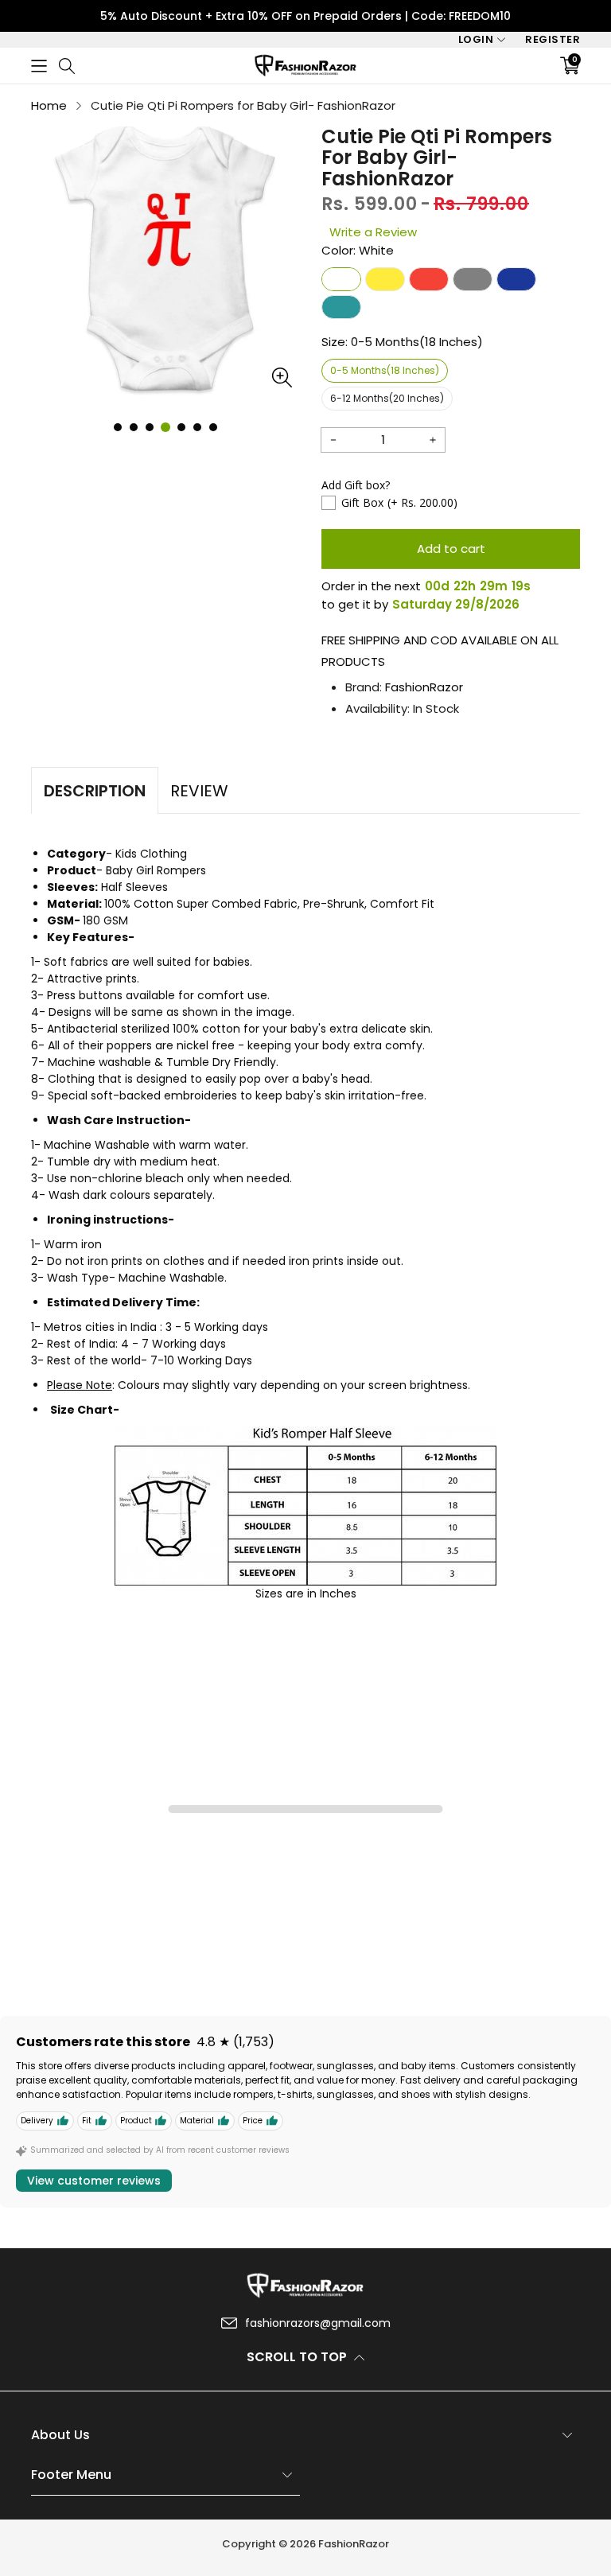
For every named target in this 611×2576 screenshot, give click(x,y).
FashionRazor (424, 687)
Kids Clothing (151, 854)
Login (476, 39)
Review (199, 791)
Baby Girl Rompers (156, 870)
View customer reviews (94, 2181)
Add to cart (451, 549)
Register (553, 39)
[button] (39, 66)
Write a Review (373, 232)
